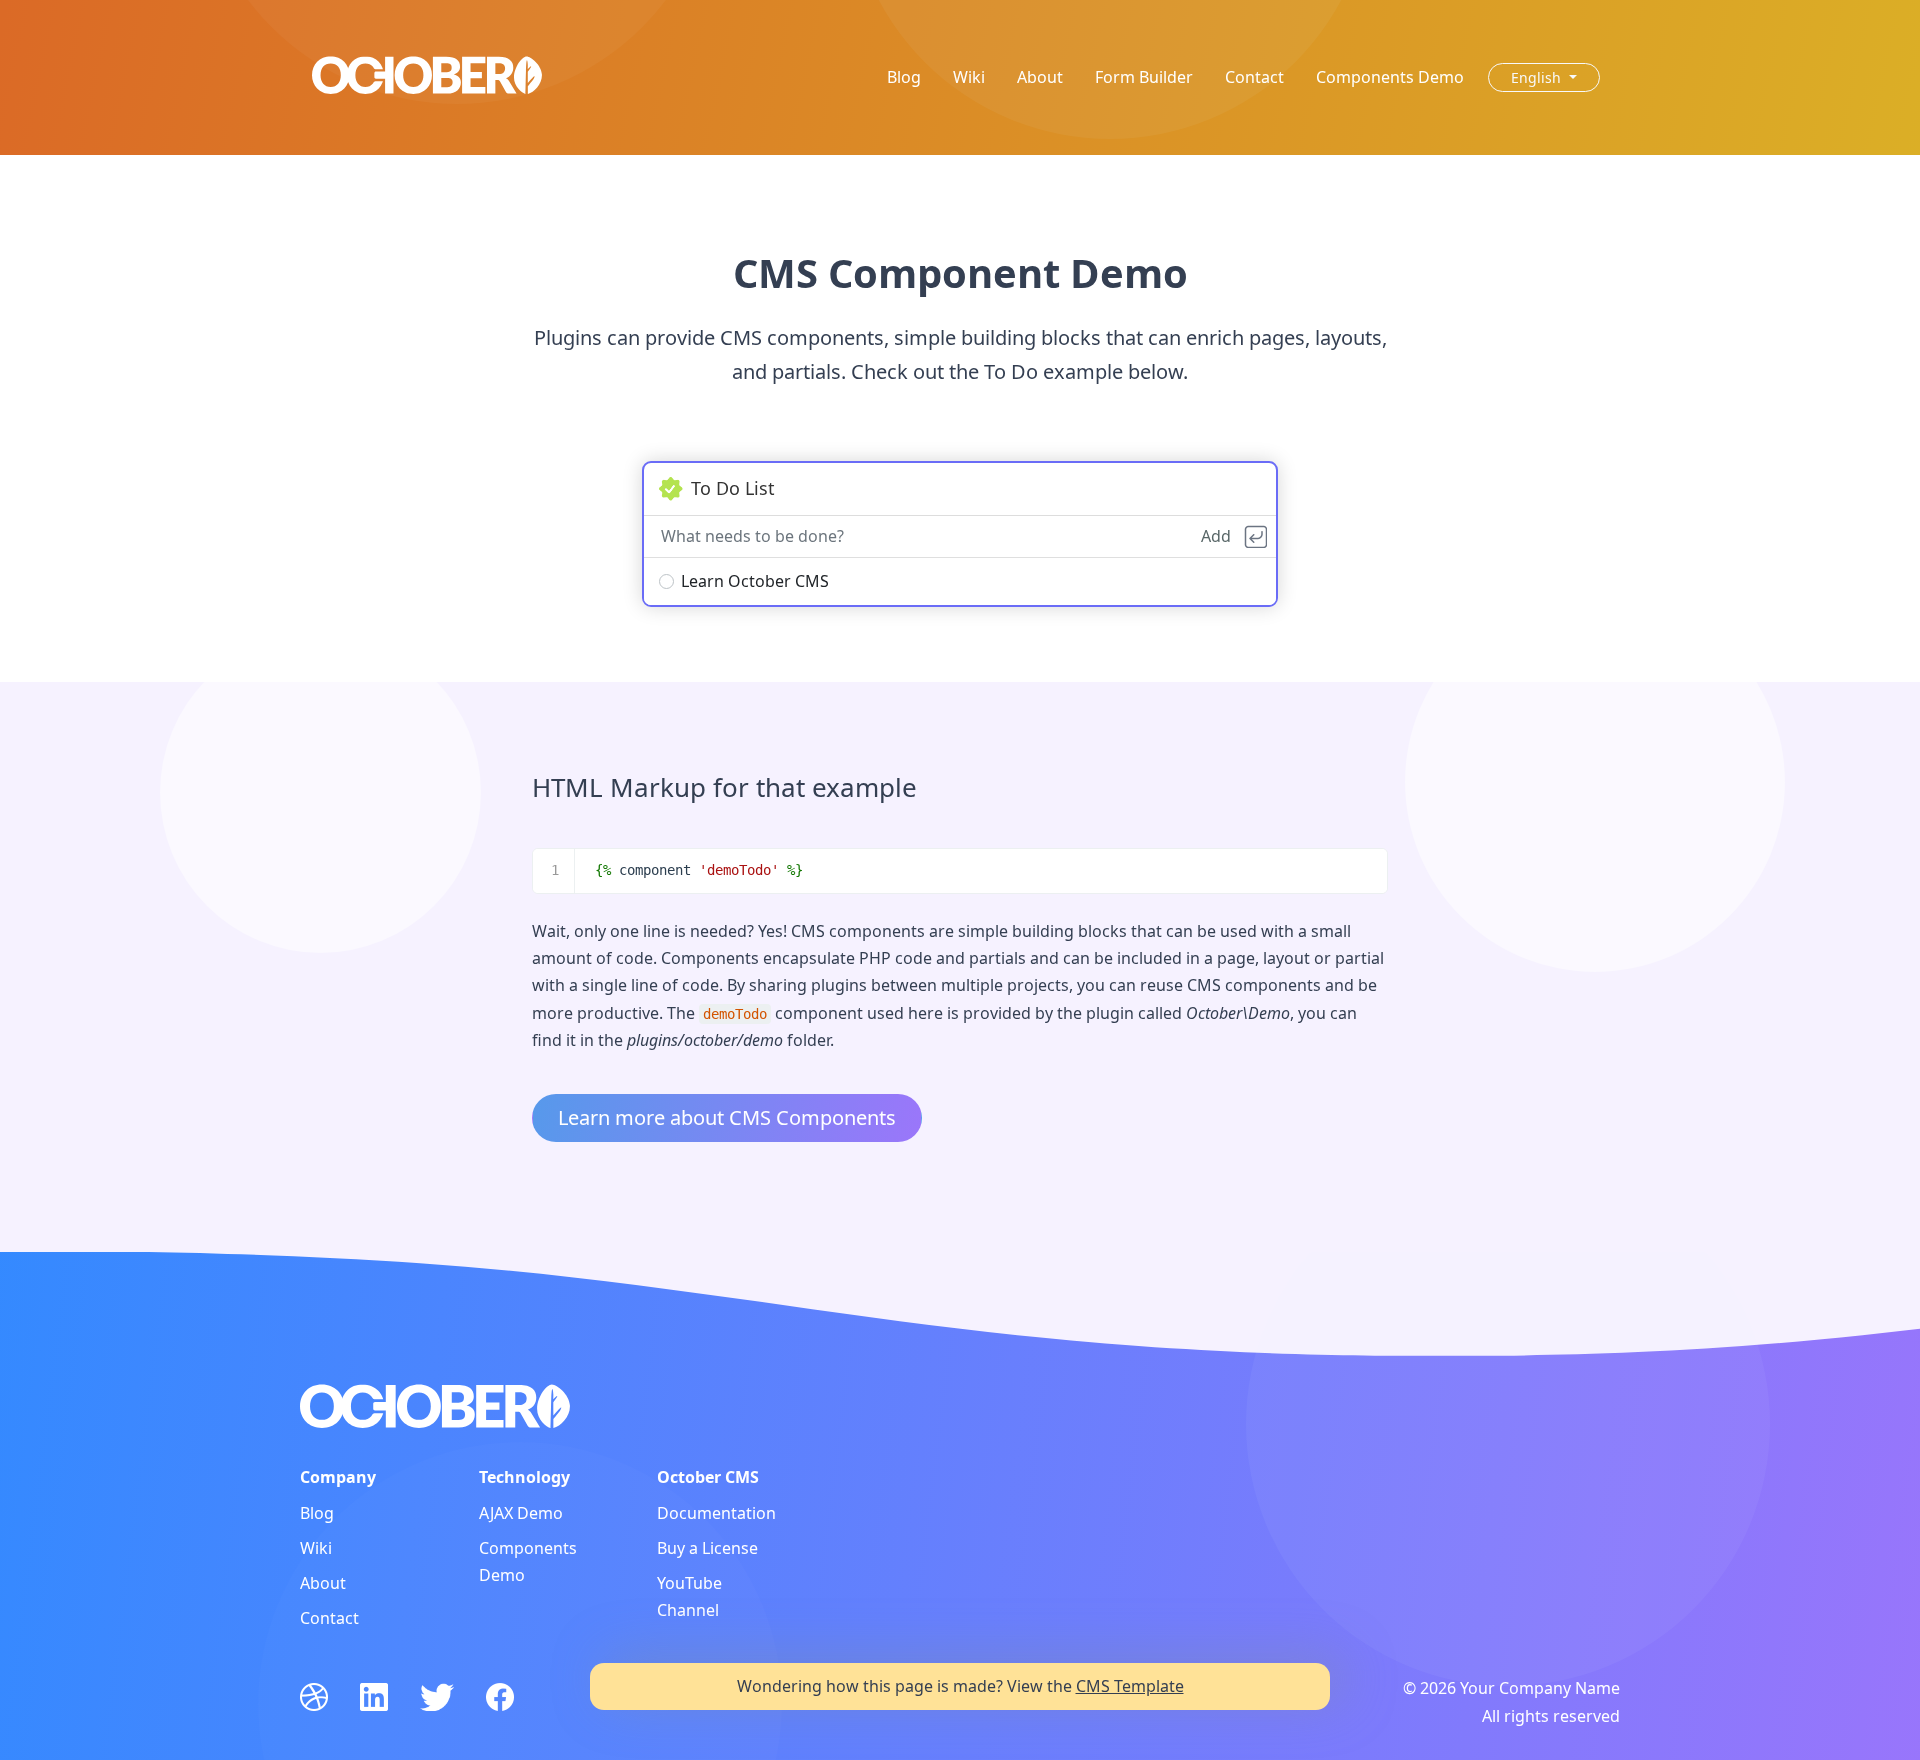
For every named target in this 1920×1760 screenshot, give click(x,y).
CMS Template (1130, 1686)
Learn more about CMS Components (727, 1117)
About (1040, 77)
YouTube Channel (689, 1596)
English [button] (1538, 77)
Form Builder (1144, 77)
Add (1216, 536)
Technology (524, 1477)
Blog (904, 77)
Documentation (716, 1513)
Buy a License (707, 1548)
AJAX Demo (521, 1513)
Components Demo (1390, 77)
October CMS (708, 1477)
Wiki (969, 77)
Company (338, 1477)
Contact (1254, 77)
